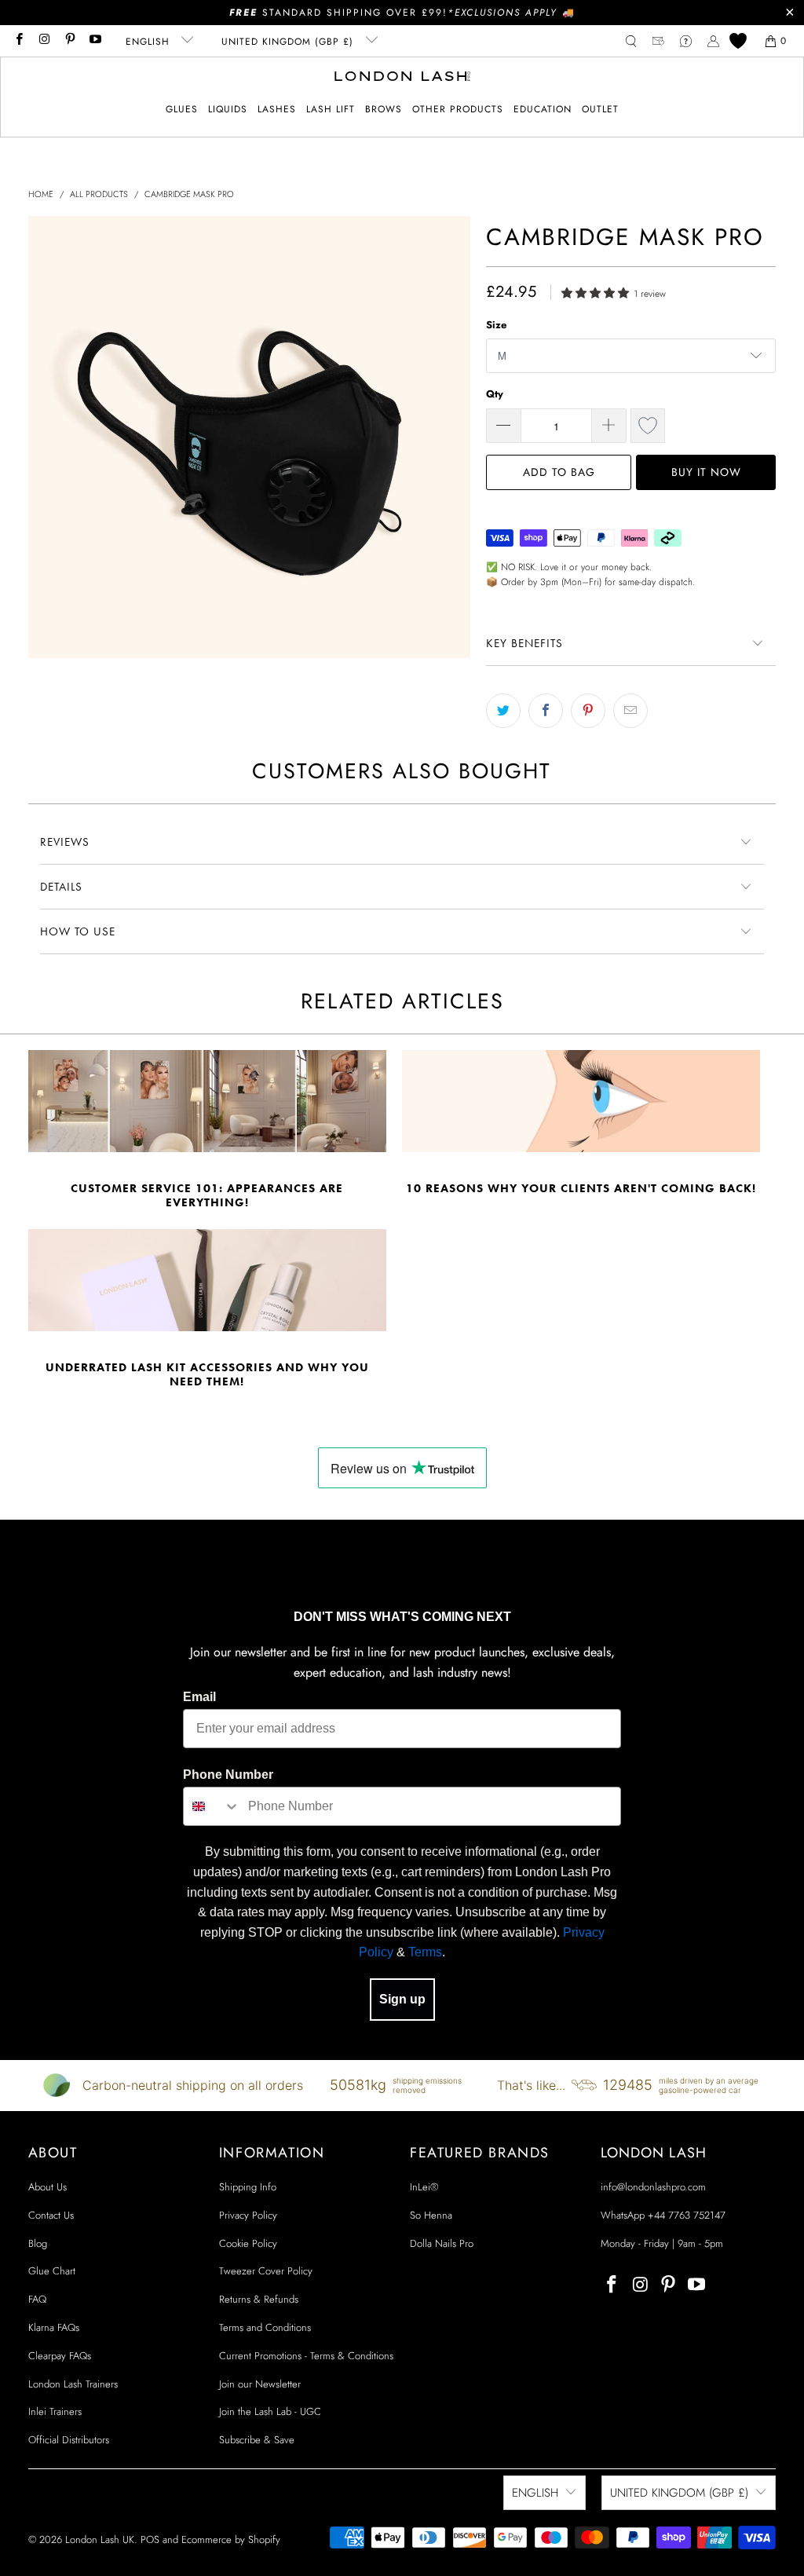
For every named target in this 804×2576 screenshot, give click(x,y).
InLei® (424, 2187)
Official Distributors (69, 2440)
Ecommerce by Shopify (231, 2539)
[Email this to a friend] (630, 711)
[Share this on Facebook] (546, 711)
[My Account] (713, 41)
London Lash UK (100, 2539)
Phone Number (228, 1775)
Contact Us (51, 2215)
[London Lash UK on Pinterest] (69, 41)
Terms (425, 1952)
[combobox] (212, 1806)
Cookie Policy (248, 2243)
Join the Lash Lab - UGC (270, 2411)
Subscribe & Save (257, 2440)
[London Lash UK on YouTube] (95, 41)
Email (199, 1697)
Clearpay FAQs (60, 2356)
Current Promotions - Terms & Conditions (306, 2356)
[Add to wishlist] (648, 426)
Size (496, 325)
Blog (38, 2243)
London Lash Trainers (73, 2384)
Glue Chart (52, 2271)
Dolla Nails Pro (442, 2243)
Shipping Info (248, 2187)
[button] (182, 110)
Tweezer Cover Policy (266, 2271)
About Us (48, 2187)
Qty (495, 394)
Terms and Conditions (265, 2327)
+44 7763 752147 (687, 2215)
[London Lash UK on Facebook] (18, 41)
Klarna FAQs (54, 2327)
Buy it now (706, 472)
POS (150, 2539)
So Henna (431, 2215)
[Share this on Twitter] (503, 711)
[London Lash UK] (402, 78)
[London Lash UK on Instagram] (44, 41)
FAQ (37, 2299)
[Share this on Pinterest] (588, 711)
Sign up (402, 1999)
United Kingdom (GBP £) (289, 42)
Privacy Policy (248, 2215)
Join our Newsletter (260, 2384)
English (150, 42)
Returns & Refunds (259, 2299)
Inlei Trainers (55, 2411)
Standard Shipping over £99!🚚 (402, 13)
